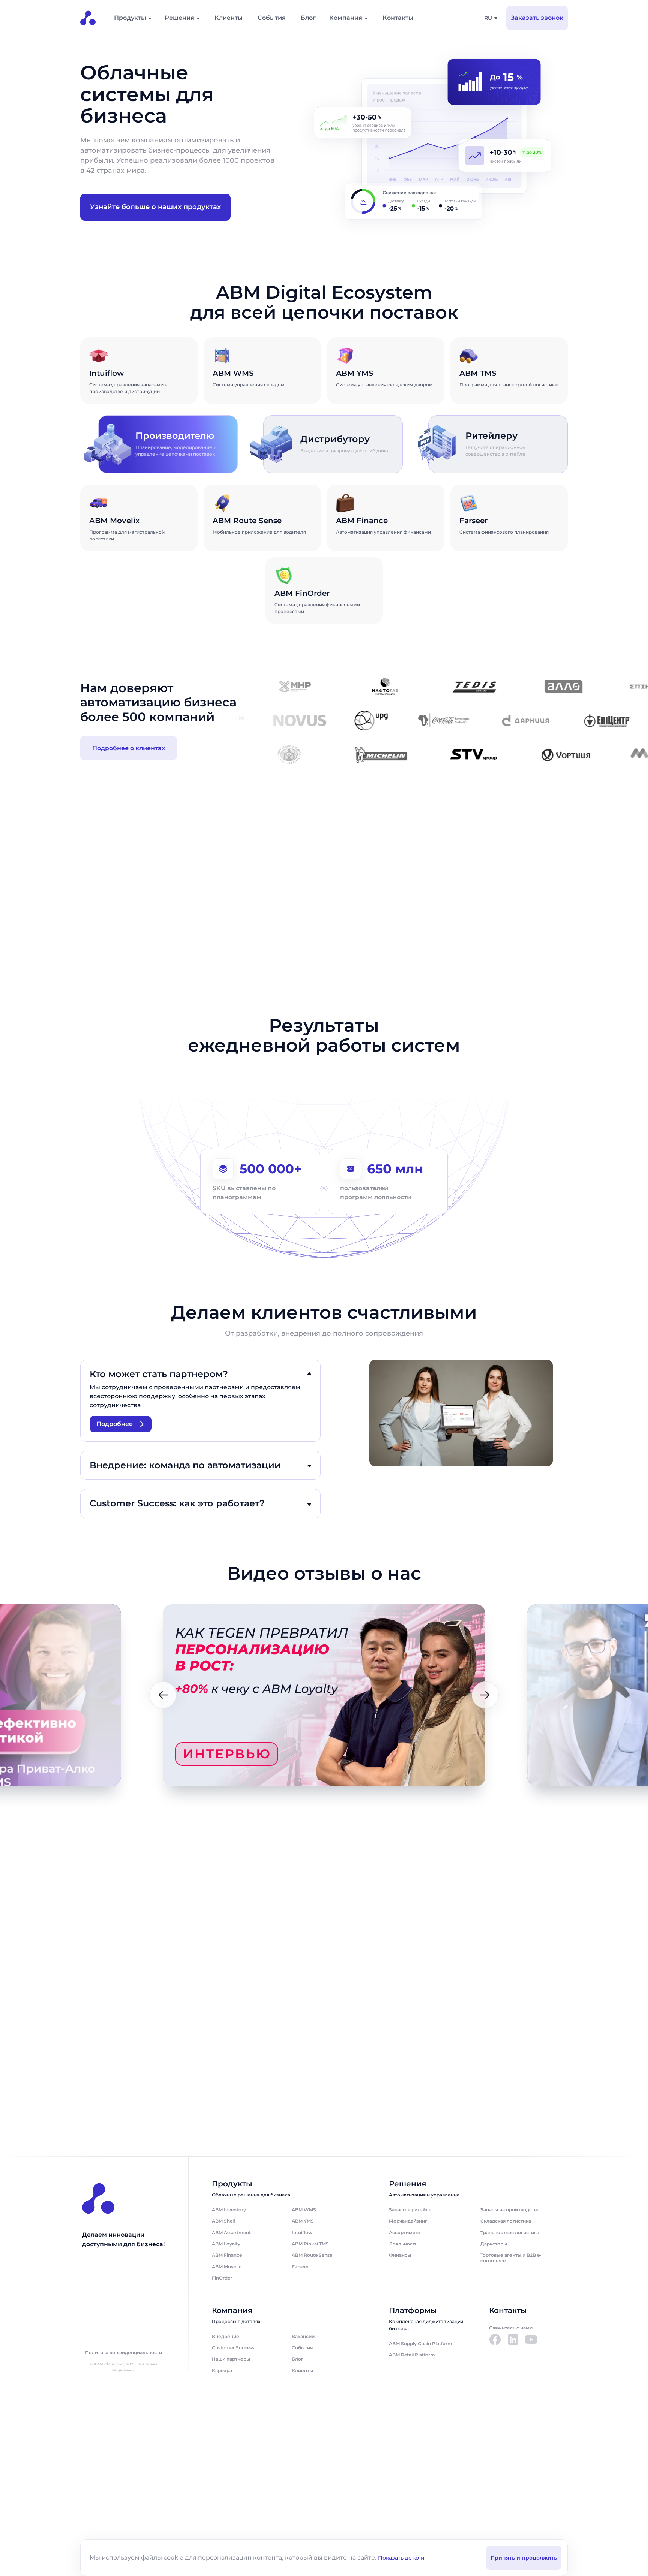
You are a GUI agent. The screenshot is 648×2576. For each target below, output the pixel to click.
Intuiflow (302, 2233)
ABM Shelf (223, 2221)
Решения (179, 18)
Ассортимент (405, 2233)
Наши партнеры (231, 2359)
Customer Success (233, 2348)
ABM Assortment (231, 2233)
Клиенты (229, 18)
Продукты (130, 18)
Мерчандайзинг (408, 2221)
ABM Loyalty (226, 2244)
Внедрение (226, 2336)
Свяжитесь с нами (511, 2328)
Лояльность (403, 2244)
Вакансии (303, 2336)
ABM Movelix (226, 2267)
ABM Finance (227, 2255)
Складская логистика (506, 2221)
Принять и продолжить (524, 2558)
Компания (346, 18)
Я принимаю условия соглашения (182, 2087)
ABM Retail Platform (412, 2355)
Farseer (300, 2267)
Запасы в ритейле (410, 2210)
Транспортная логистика (510, 2233)
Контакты (398, 18)
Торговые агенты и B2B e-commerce (511, 2258)
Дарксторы (494, 2244)
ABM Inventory (229, 2210)
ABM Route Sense (312, 2255)
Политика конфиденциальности (124, 2353)
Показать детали (401, 2558)
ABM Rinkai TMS (310, 2244)
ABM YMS (303, 2221)
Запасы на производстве (510, 2210)
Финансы (400, 2255)
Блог (308, 18)
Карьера (222, 2370)
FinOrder (222, 2278)
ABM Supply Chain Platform (421, 2343)
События (272, 18)
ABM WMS (304, 2210)
